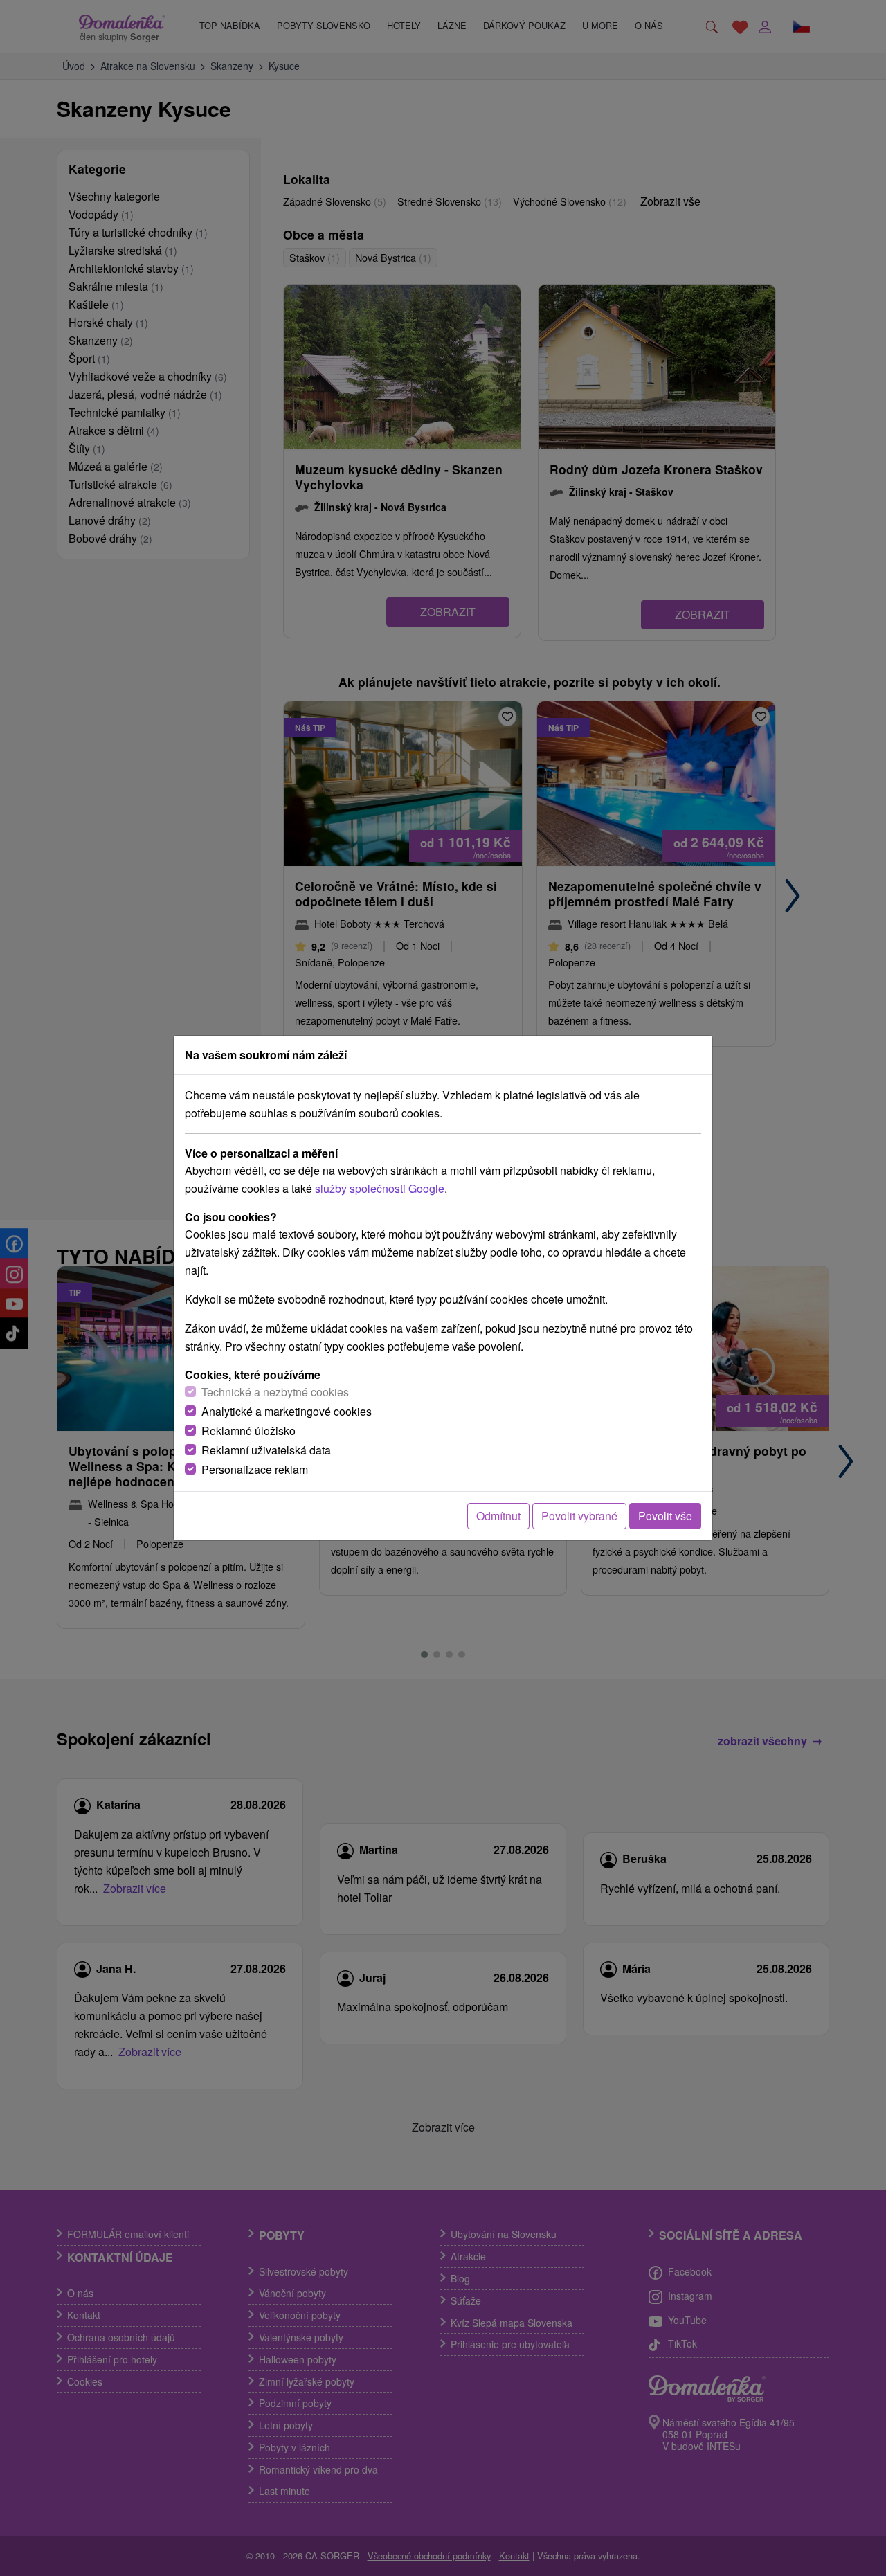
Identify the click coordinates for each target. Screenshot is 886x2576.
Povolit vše (665, 1516)
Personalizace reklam (255, 1469)
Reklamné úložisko (248, 1431)
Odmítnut (498, 1516)
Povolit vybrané (579, 1516)
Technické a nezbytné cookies (275, 1392)
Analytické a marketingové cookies (287, 1411)
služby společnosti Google (380, 1188)
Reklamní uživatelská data (266, 1450)
